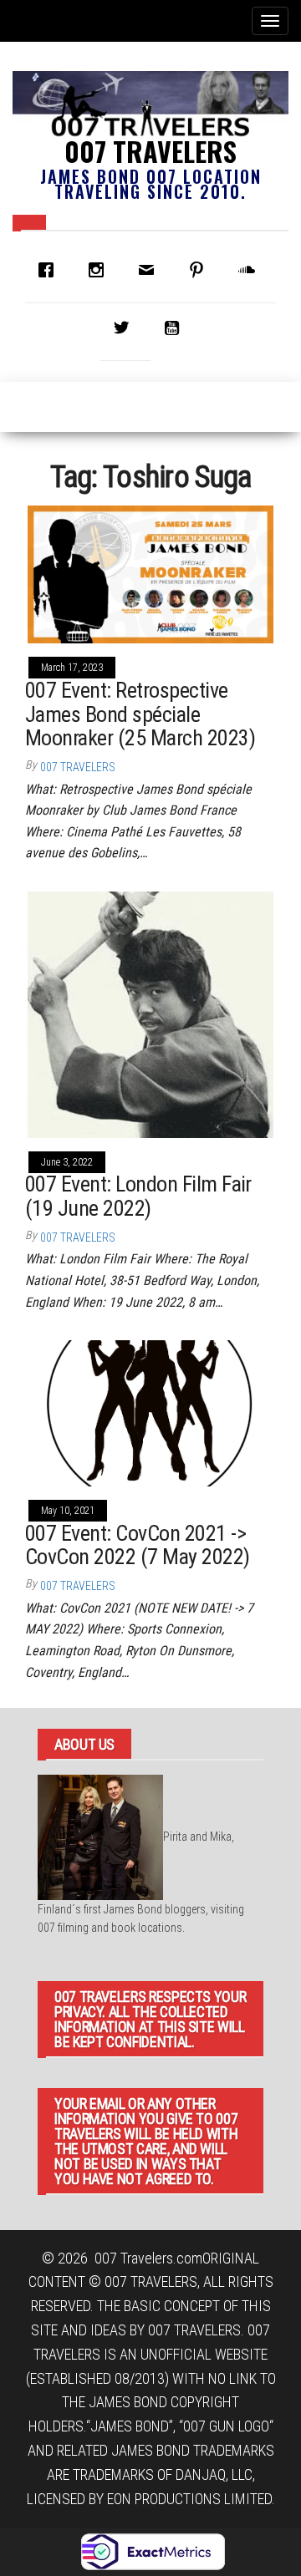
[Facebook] (50, 270)
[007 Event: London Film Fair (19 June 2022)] (150, 1013)
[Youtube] (176, 328)
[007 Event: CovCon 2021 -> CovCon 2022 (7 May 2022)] (150, 1412)
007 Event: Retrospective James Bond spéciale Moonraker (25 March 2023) (140, 714)
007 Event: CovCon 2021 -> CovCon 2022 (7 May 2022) (138, 1545)
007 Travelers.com (148, 2258)
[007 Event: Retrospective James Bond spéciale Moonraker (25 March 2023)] (150, 573)
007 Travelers (150, 151)
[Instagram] (100, 270)
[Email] (150, 270)
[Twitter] (125, 328)
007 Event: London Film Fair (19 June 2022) (138, 1196)
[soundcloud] (251, 270)
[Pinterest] (201, 270)
